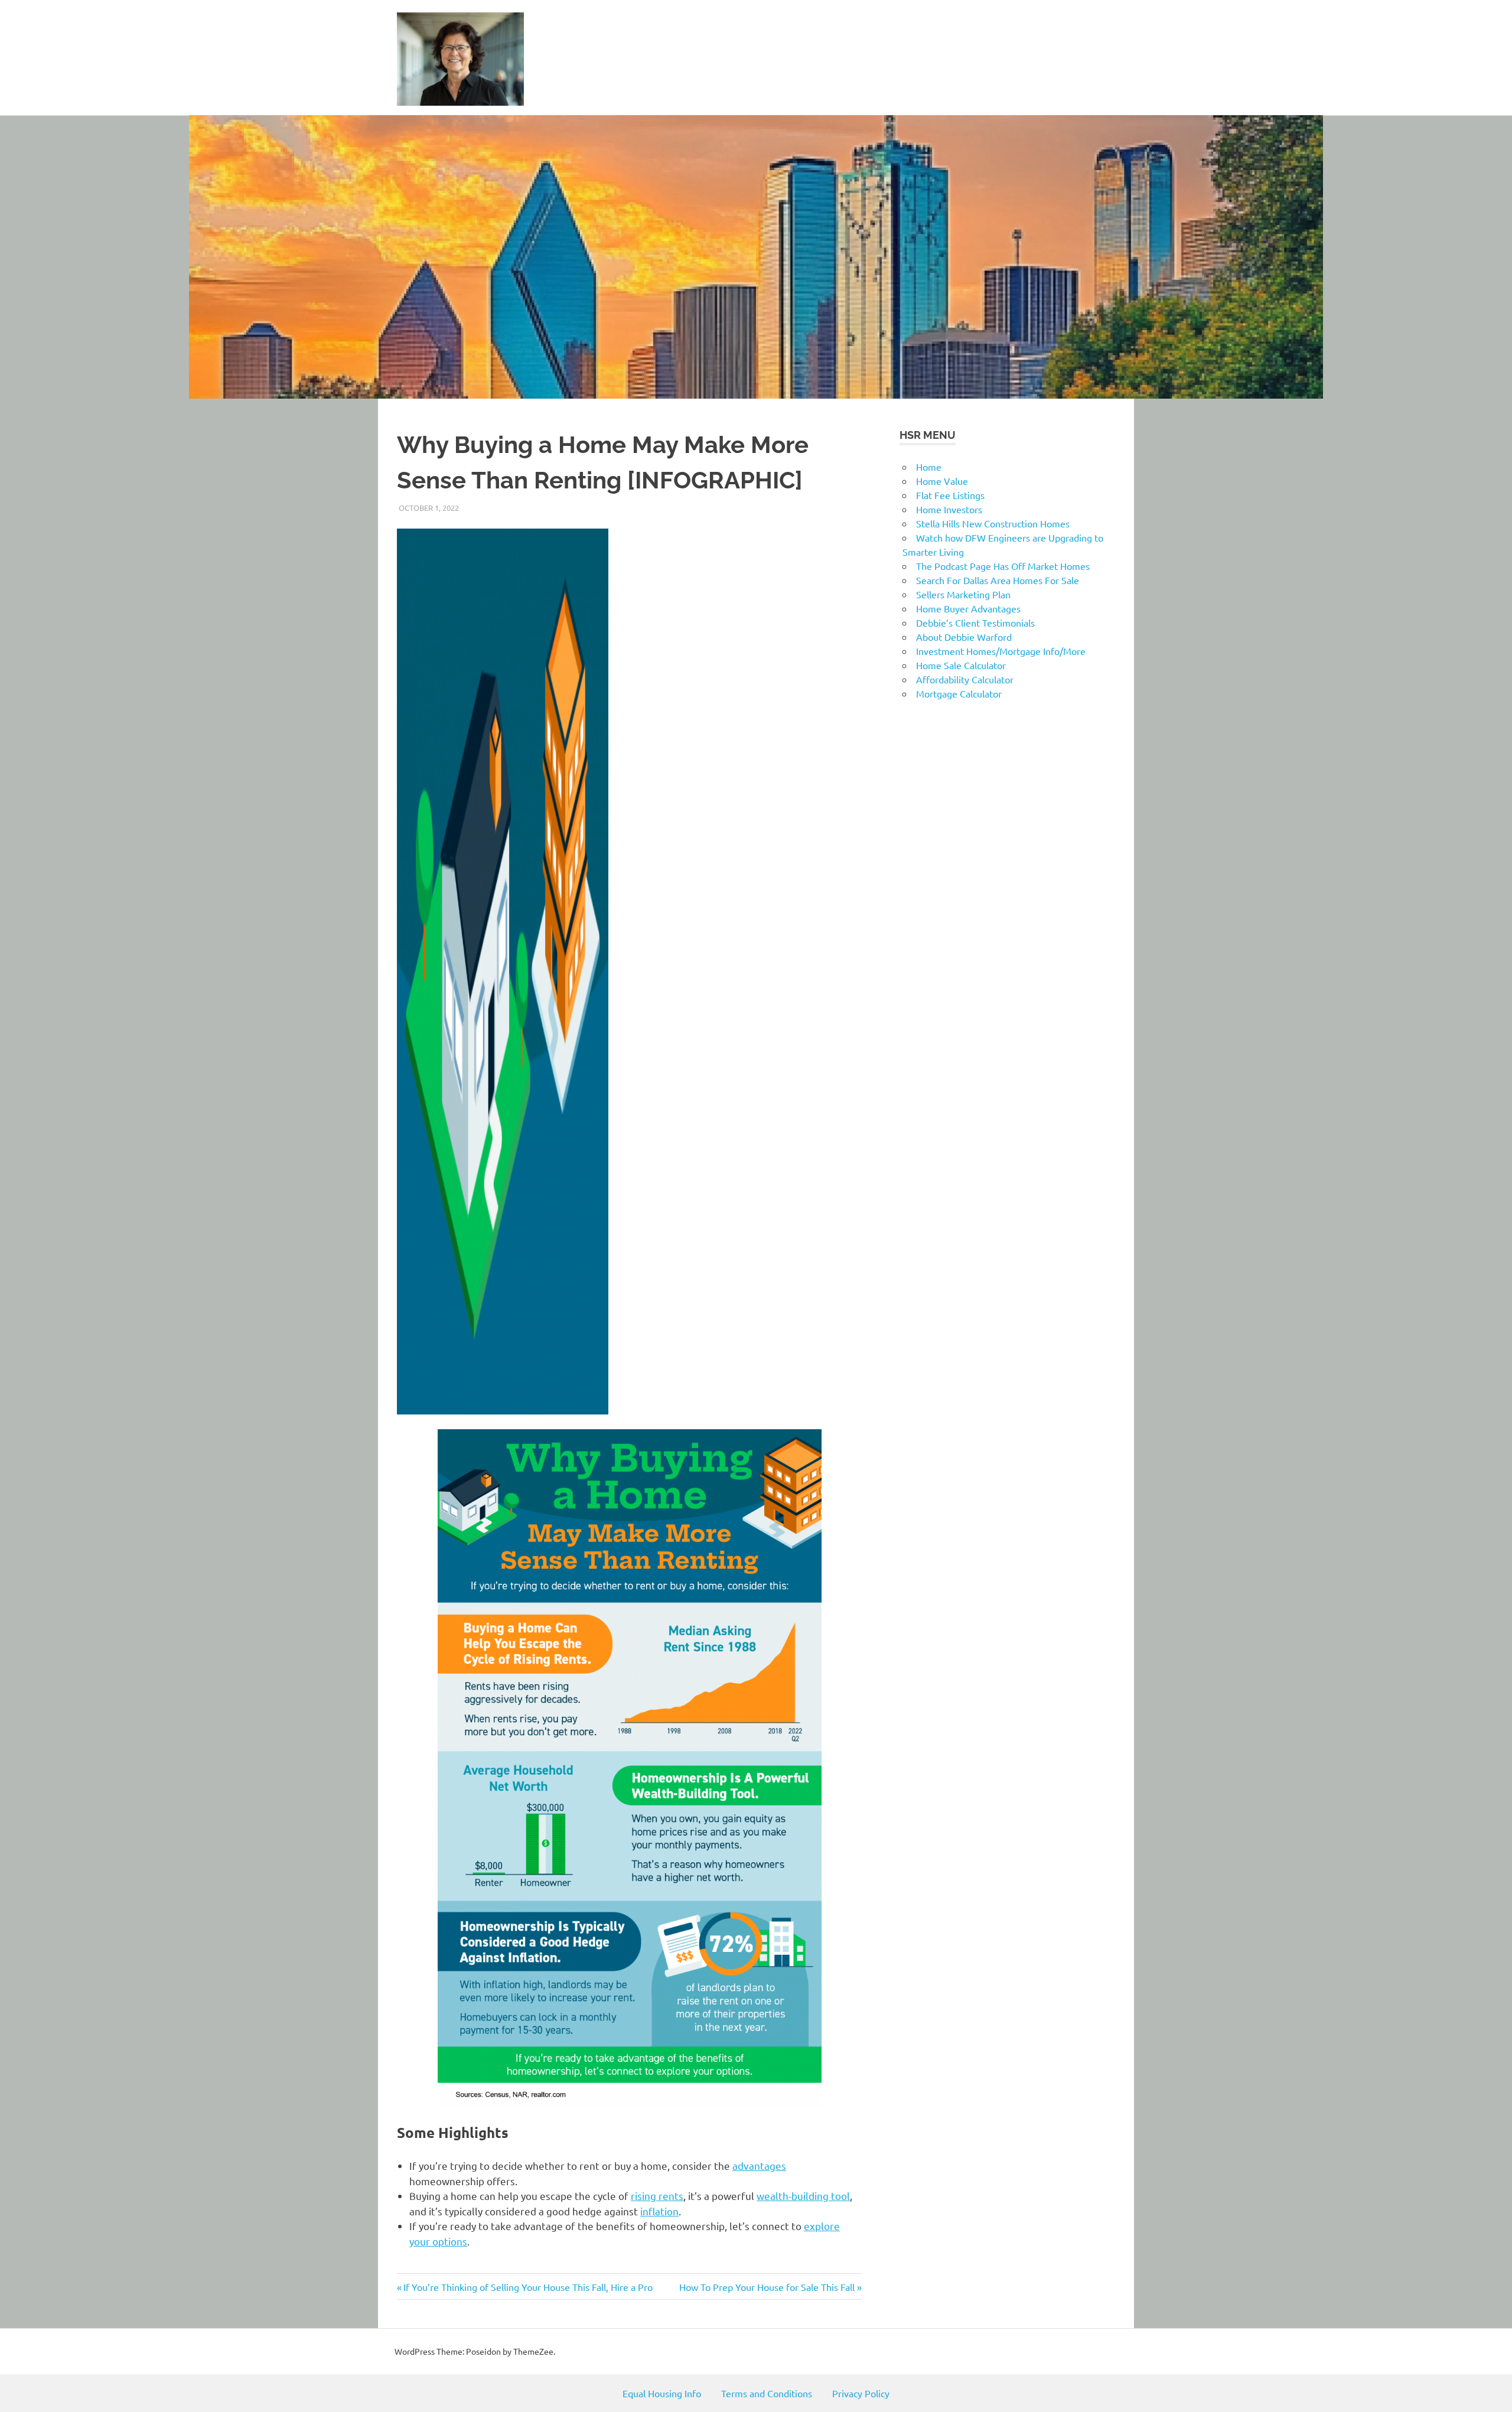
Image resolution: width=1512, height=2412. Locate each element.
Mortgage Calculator (959, 693)
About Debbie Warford (964, 637)
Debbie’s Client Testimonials (975, 622)
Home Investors (949, 509)
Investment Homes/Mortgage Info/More (1001, 651)
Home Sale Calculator (961, 665)
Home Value (942, 481)
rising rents (657, 2196)
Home (929, 467)
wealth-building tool (803, 2196)
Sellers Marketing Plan (963, 594)
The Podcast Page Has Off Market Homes (1003, 566)
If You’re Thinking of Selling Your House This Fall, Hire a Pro (528, 2287)
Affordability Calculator (965, 679)
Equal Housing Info (662, 2393)
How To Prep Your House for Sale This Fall (767, 2287)
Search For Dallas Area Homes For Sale (998, 580)
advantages (759, 2165)
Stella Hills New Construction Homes (993, 523)
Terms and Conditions (767, 2393)
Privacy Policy (861, 2393)
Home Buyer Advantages (968, 608)
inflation (659, 2211)
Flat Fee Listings (950, 495)
